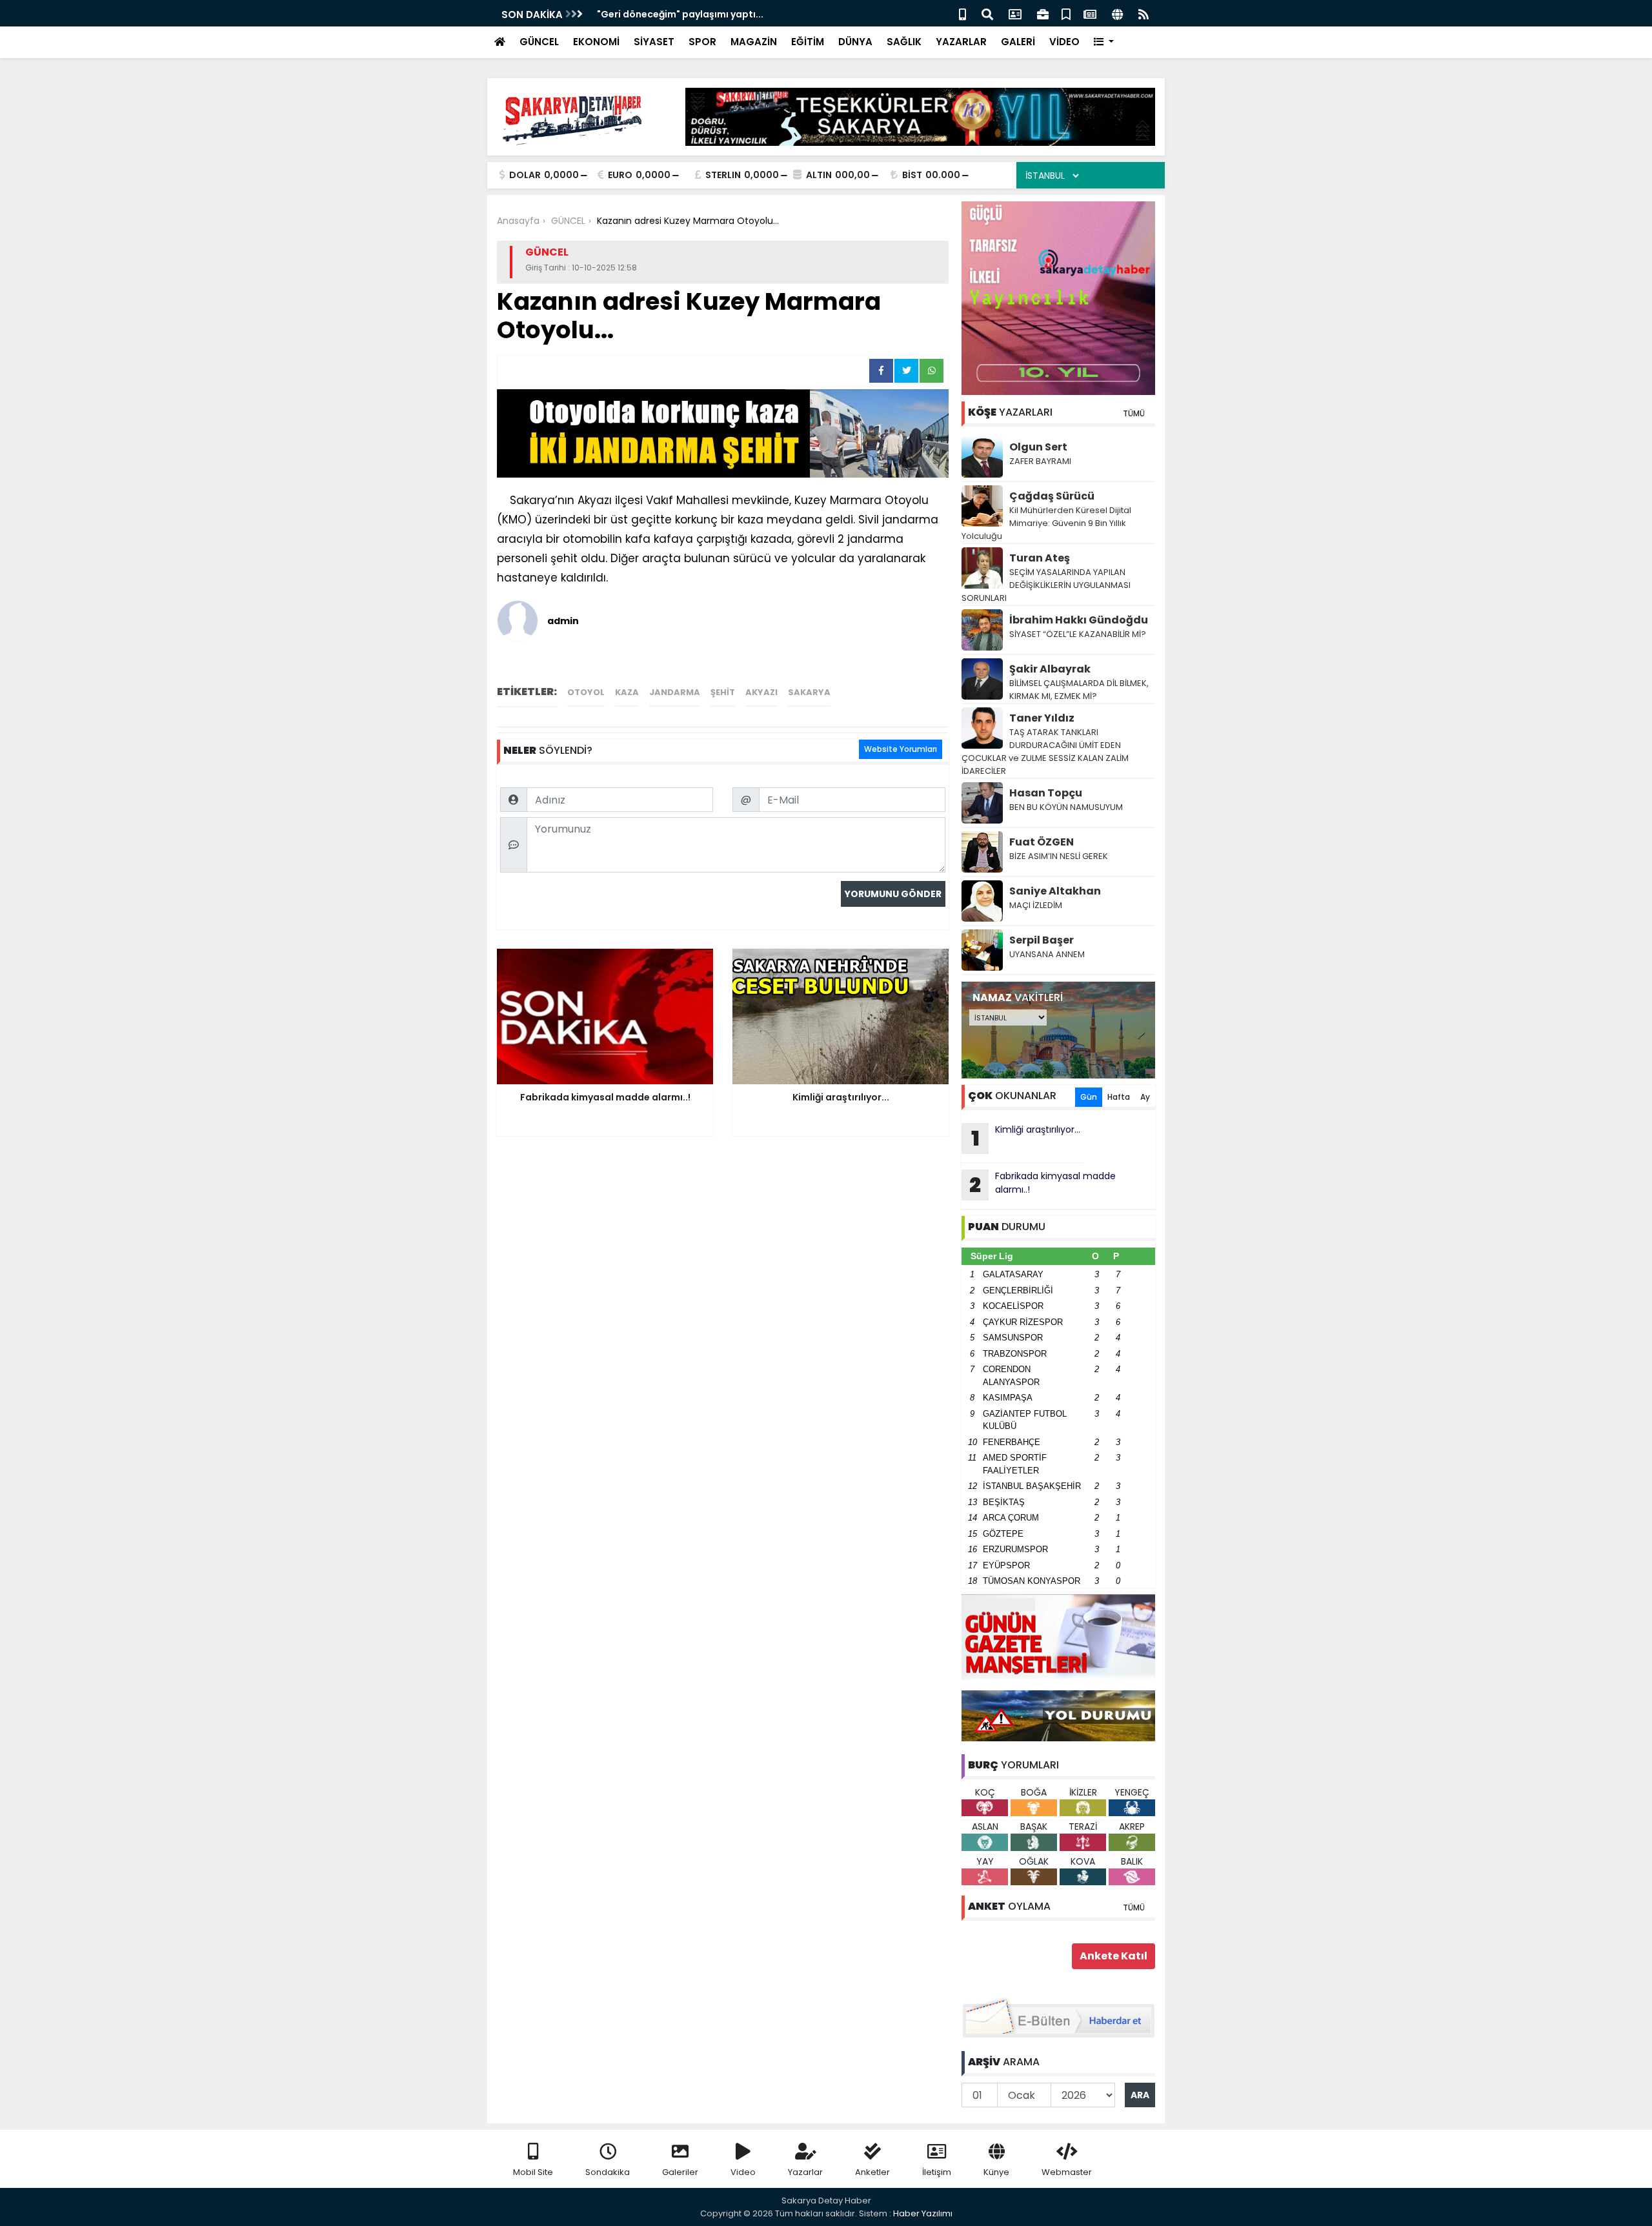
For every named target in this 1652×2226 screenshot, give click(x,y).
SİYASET (654, 42)
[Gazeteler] (1090, 13)
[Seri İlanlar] (1066, 13)
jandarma (675, 692)
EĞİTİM (808, 42)
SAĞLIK (904, 42)
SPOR (702, 42)
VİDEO (1064, 42)
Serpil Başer (1042, 940)
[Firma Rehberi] (1043, 13)
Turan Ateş (1040, 558)
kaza (627, 692)
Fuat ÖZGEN (1042, 842)
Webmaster (1067, 2172)
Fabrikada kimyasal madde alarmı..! (1043, 1184)
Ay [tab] (1145, 1097)
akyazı (761, 692)
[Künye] (1117, 13)
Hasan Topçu (1046, 793)
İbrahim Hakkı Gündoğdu (1079, 620)
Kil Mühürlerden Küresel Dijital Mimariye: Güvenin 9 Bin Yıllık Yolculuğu (1046, 523)
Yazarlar (805, 2172)
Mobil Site (533, 2172)
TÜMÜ (1134, 413)
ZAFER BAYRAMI (1040, 461)
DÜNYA (855, 42)
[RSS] (1143, 13)
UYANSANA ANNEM (1047, 954)
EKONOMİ (596, 42)
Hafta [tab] (1119, 1097)
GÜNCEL (539, 42)
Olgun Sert (1038, 447)
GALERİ (1018, 42)
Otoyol (586, 692)
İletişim (937, 2172)
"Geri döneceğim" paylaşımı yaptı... (680, 14)
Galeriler (680, 2172)
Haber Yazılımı (923, 2213)
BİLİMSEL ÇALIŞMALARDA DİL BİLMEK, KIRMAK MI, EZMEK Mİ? (1079, 690)
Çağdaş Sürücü (1052, 496)
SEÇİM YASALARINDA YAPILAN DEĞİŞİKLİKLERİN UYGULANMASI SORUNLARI (1046, 585)
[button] (1104, 42)
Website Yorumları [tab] (901, 749)
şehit (723, 692)
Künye (996, 2172)
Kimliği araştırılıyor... (1026, 1138)
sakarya (809, 692)
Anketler (872, 2172)
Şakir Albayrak (1050, 669)
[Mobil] (962, 13)
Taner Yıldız (1042, 718)
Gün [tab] (1089, 1097)
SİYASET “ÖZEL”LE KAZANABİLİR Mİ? (1078, 634)
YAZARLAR (961, 42)
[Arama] (987, 13)
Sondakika (608, 2172)
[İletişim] (1015, 13)
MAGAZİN (754, 42)
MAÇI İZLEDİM (1036, 905)
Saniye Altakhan (1055, 891)
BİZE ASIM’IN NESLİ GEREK (1059, 856)
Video (743, 2172)
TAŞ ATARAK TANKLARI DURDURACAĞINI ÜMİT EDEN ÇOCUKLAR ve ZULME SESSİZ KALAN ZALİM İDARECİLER (1045, 752)
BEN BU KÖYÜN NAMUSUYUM (1066, 807)
